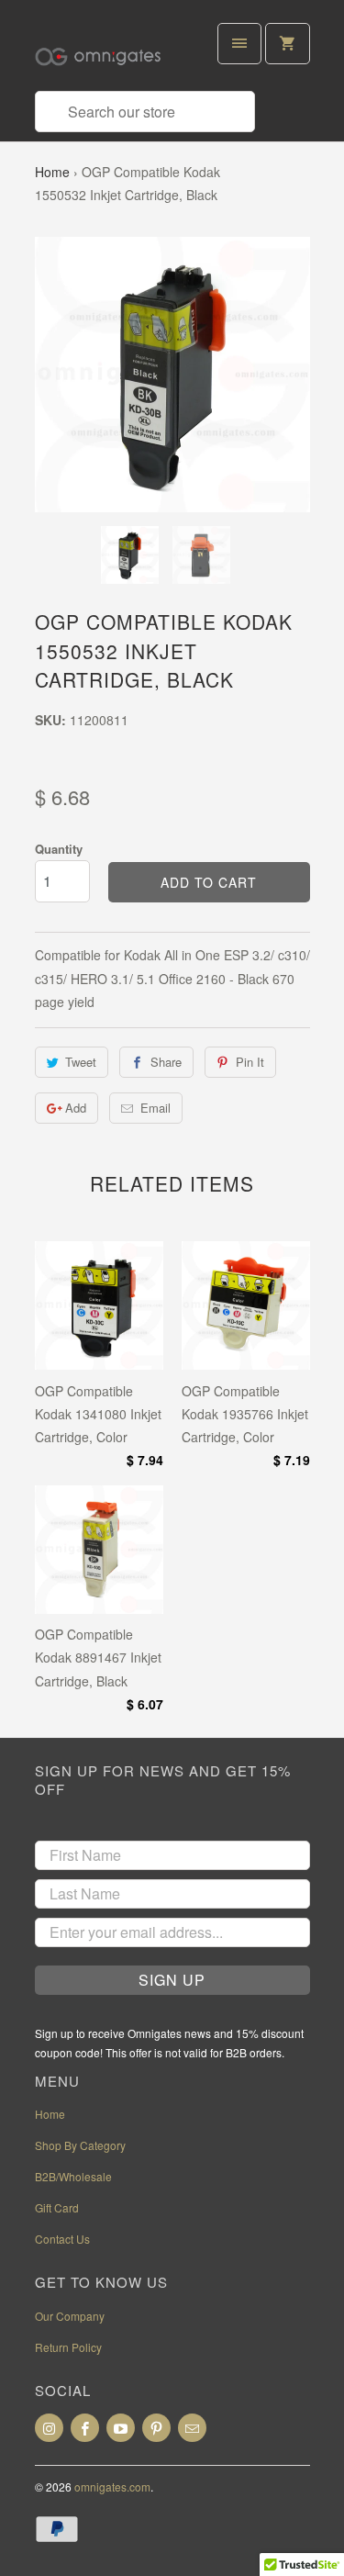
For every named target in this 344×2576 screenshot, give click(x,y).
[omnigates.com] (108, 52)
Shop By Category (80, 2145)
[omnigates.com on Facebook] (85, 2428)
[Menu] (239, 44)
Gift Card (57, 2207)
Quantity (59, 849)
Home (52, 172)
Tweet (81, 1062)
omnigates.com (112, 2486)
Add (76, 1108)
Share (166, 1062)
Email (155, 1108)
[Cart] (287, 44)
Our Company (70, 2316)
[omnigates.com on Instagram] (49, 2428)
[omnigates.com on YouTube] (121, 2428)
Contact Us (62, 2239)
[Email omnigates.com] (192, 2428)
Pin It (250, 1062)
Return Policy (68, 2347)
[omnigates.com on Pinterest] (156, 2428)
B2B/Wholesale (73, 2176)
